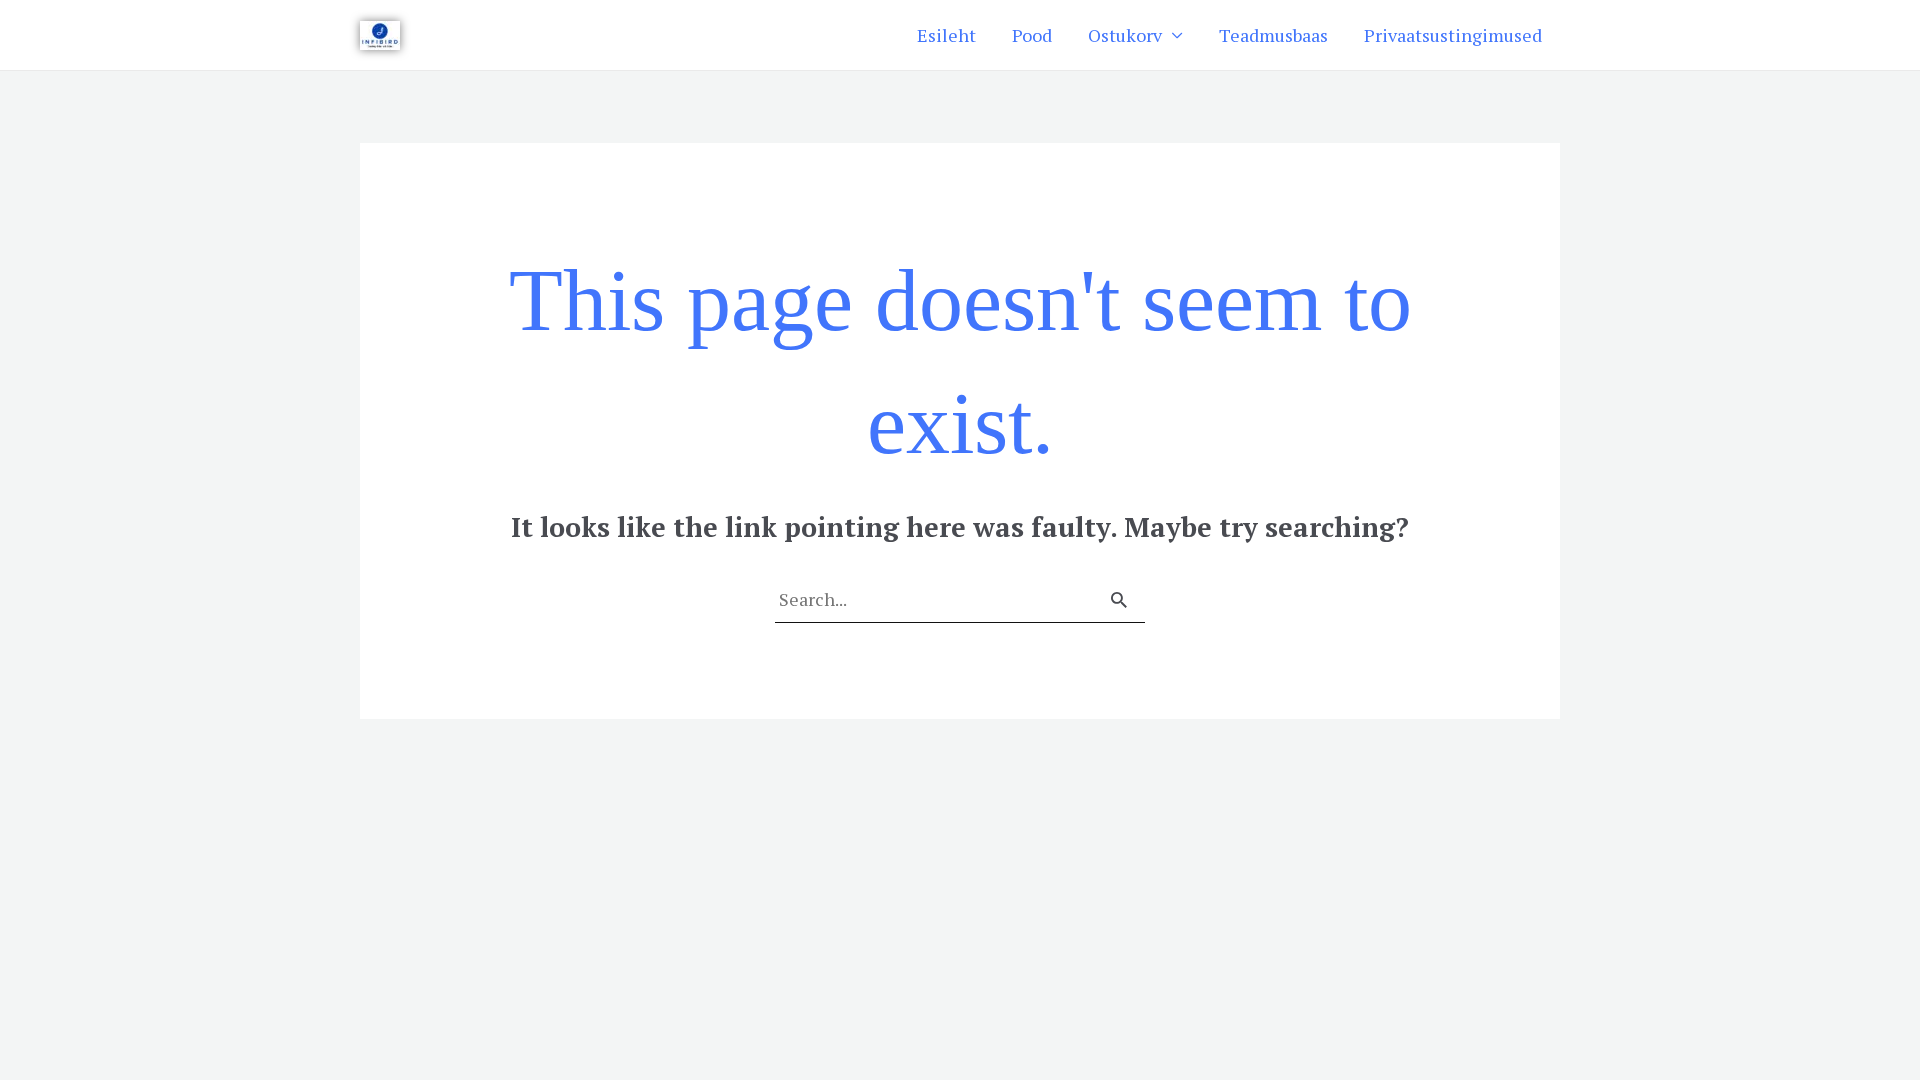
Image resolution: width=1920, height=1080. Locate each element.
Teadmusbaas (1273, 35)
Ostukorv (1125, 35)
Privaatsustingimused (1453, 35)
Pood (1032, 35)
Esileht (946, 35)
